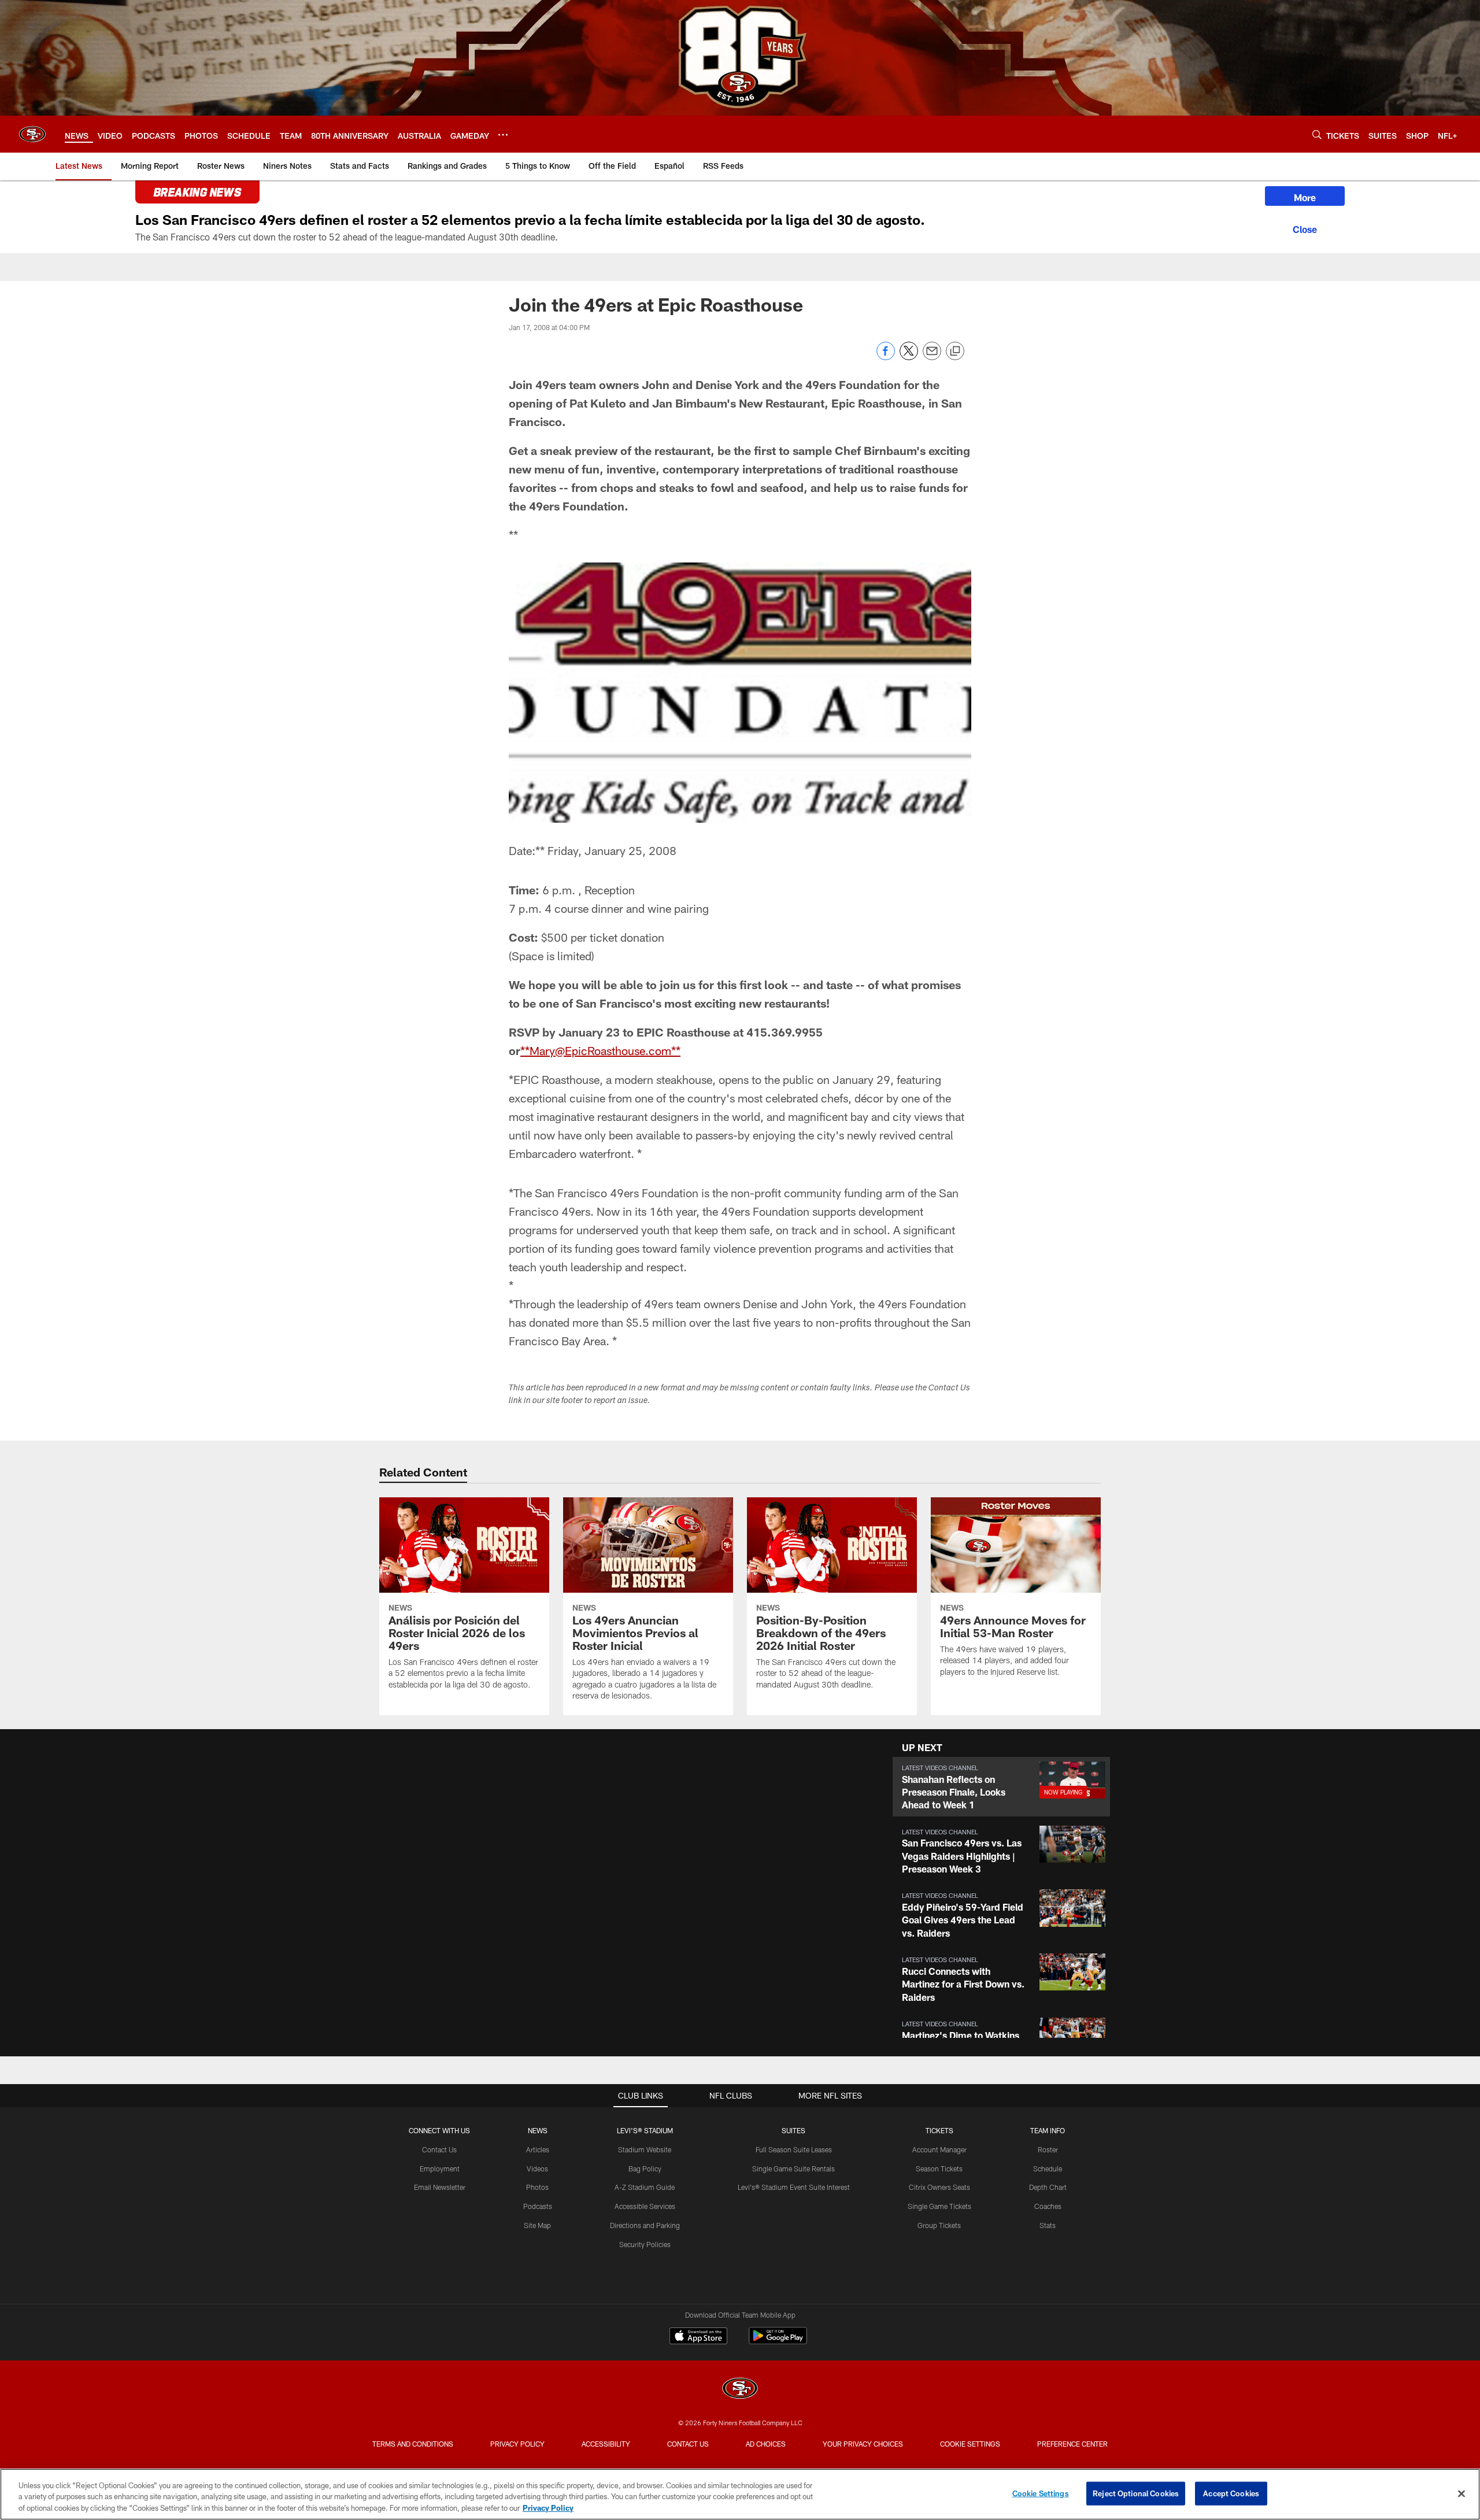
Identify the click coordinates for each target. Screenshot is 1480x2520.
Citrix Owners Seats (939, 2187)
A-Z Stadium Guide (645, 2187)
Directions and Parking (645, 2225)
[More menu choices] (503, 135)
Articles (538, 2149)
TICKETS (939, 2130)
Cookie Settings (970, 2444)
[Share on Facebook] (886, 357)
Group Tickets (939, 2225)
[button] (1001, 1787)
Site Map (537, 2225)
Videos (537, 2169)
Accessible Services (645, 2206)
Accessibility (606, 2444)
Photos (537, 2187)
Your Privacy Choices (863, 2444)
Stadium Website (645, 2149)
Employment (440, 2169)
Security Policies (645, 2244)
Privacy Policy (517, 2444)
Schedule (1048, 2169)
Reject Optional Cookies (1136, 2493)
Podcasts (538, 2206)
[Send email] (932, 357)
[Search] (1317, 134)
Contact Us (439, 2149)
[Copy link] (955, 351)
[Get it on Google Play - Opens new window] (778, 2342)
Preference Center (1072, 2444)
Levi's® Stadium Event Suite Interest (794, 2187)
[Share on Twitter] (909, 357)
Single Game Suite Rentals (793, 2169)
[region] (740, 2494)
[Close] (1305, 228)
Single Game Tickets (939, 2206)
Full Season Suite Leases (794, 2149)
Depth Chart (1048, 2187)
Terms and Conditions (413, 2444)
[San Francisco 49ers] (740, 2390)
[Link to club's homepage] (32, 134)
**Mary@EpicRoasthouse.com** (600, 1050)
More (1305, 197)
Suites (793, 2130)
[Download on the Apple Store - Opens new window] (698, 2337)
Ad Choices (766, 2444)
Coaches (1048, 2206)
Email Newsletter (440, 2187)
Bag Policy (645, 2169)
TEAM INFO (1048, 2130)
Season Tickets (939, 2169)
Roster (1048, 2149)
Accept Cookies (1231, 2493)
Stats (1048, 2225)
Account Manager (939, 2149)
